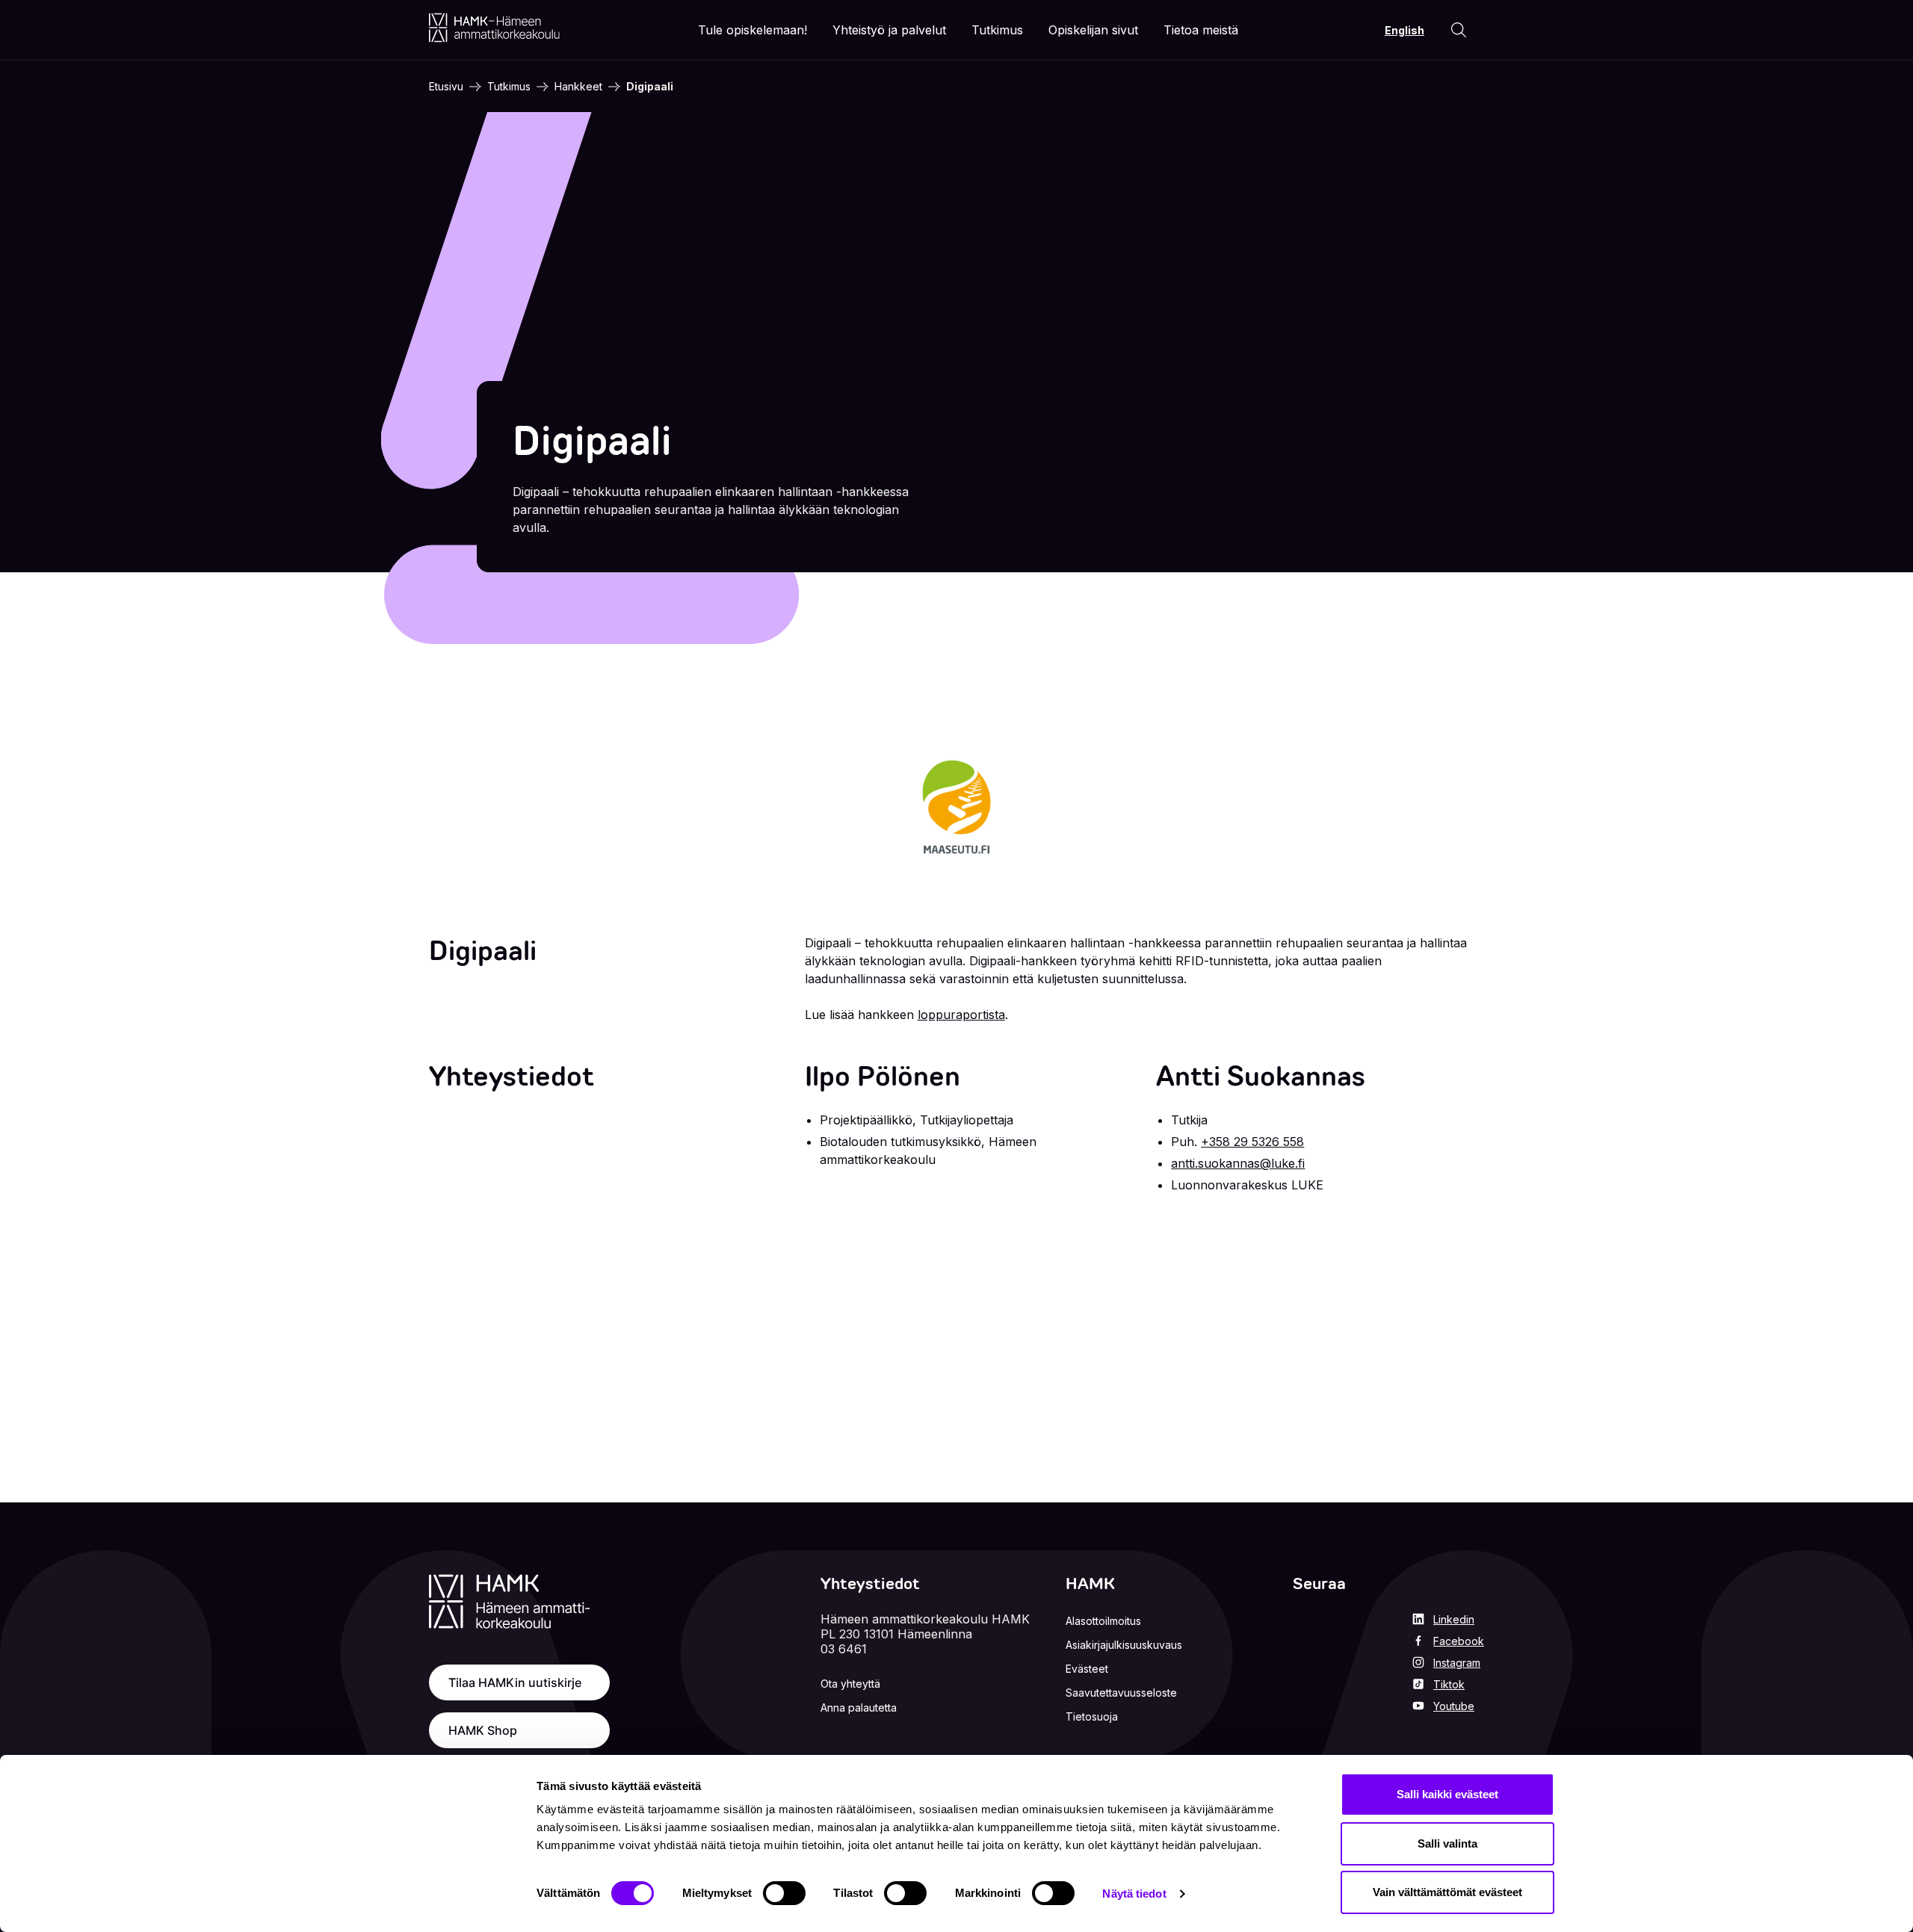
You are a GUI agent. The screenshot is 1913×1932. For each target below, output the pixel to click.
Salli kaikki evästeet (1447, 1794)
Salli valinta (1447, 1843)
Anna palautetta (859, 1707)
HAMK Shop (483, 1730)
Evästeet (1087, 1669)
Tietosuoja (1092, 1716)
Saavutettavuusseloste (1121, 1693)
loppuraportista (961, 1015)
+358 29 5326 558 (1252, 1142)
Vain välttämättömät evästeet (1447, 1892)
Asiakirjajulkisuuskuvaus (1124, 1645)
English (1404, 30)
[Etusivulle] (494, 28)
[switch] (784, 1893)
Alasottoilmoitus (1103, 1621)
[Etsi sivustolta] (1459, 30)
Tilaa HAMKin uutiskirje (515, 1682)
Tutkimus (509, 86)
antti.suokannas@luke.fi (1238, 1163)
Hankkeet (578, 86)
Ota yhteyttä (850, 1684)
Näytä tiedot (1134, 1894)
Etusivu (446, 86)
